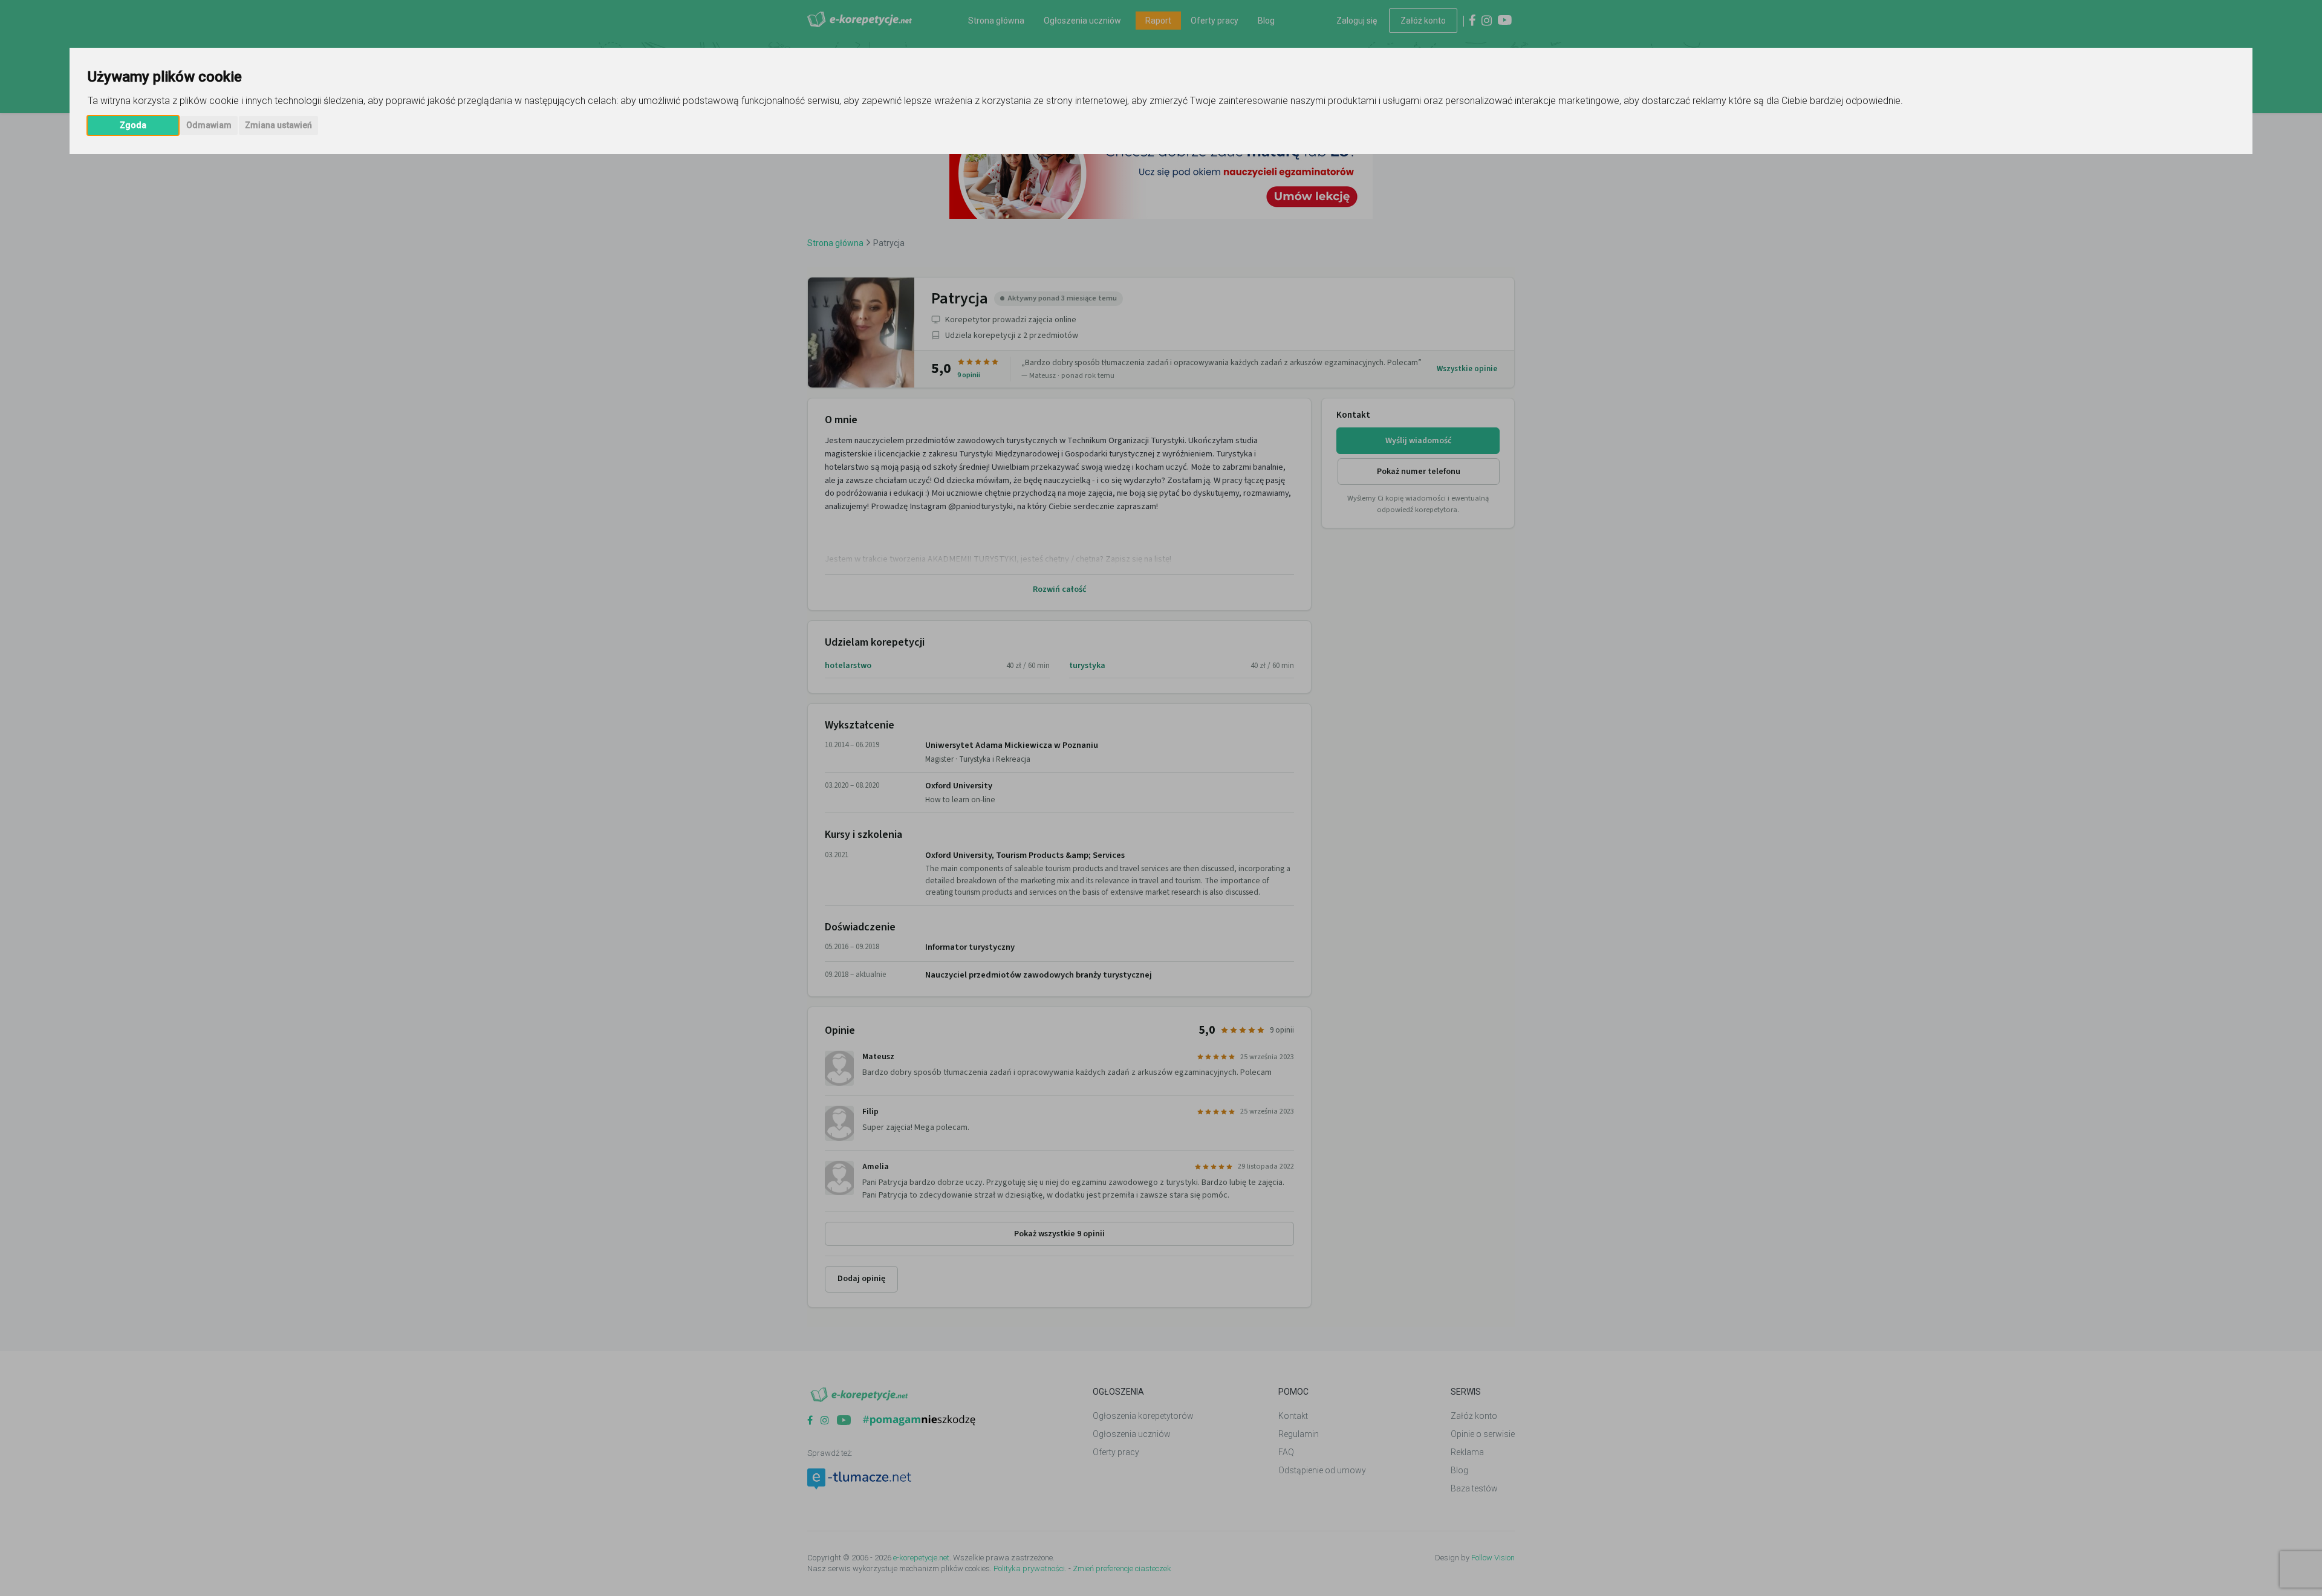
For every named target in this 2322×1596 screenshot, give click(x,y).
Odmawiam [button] (209, 125)
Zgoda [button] (133, 125)
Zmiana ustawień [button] (278, 125)
